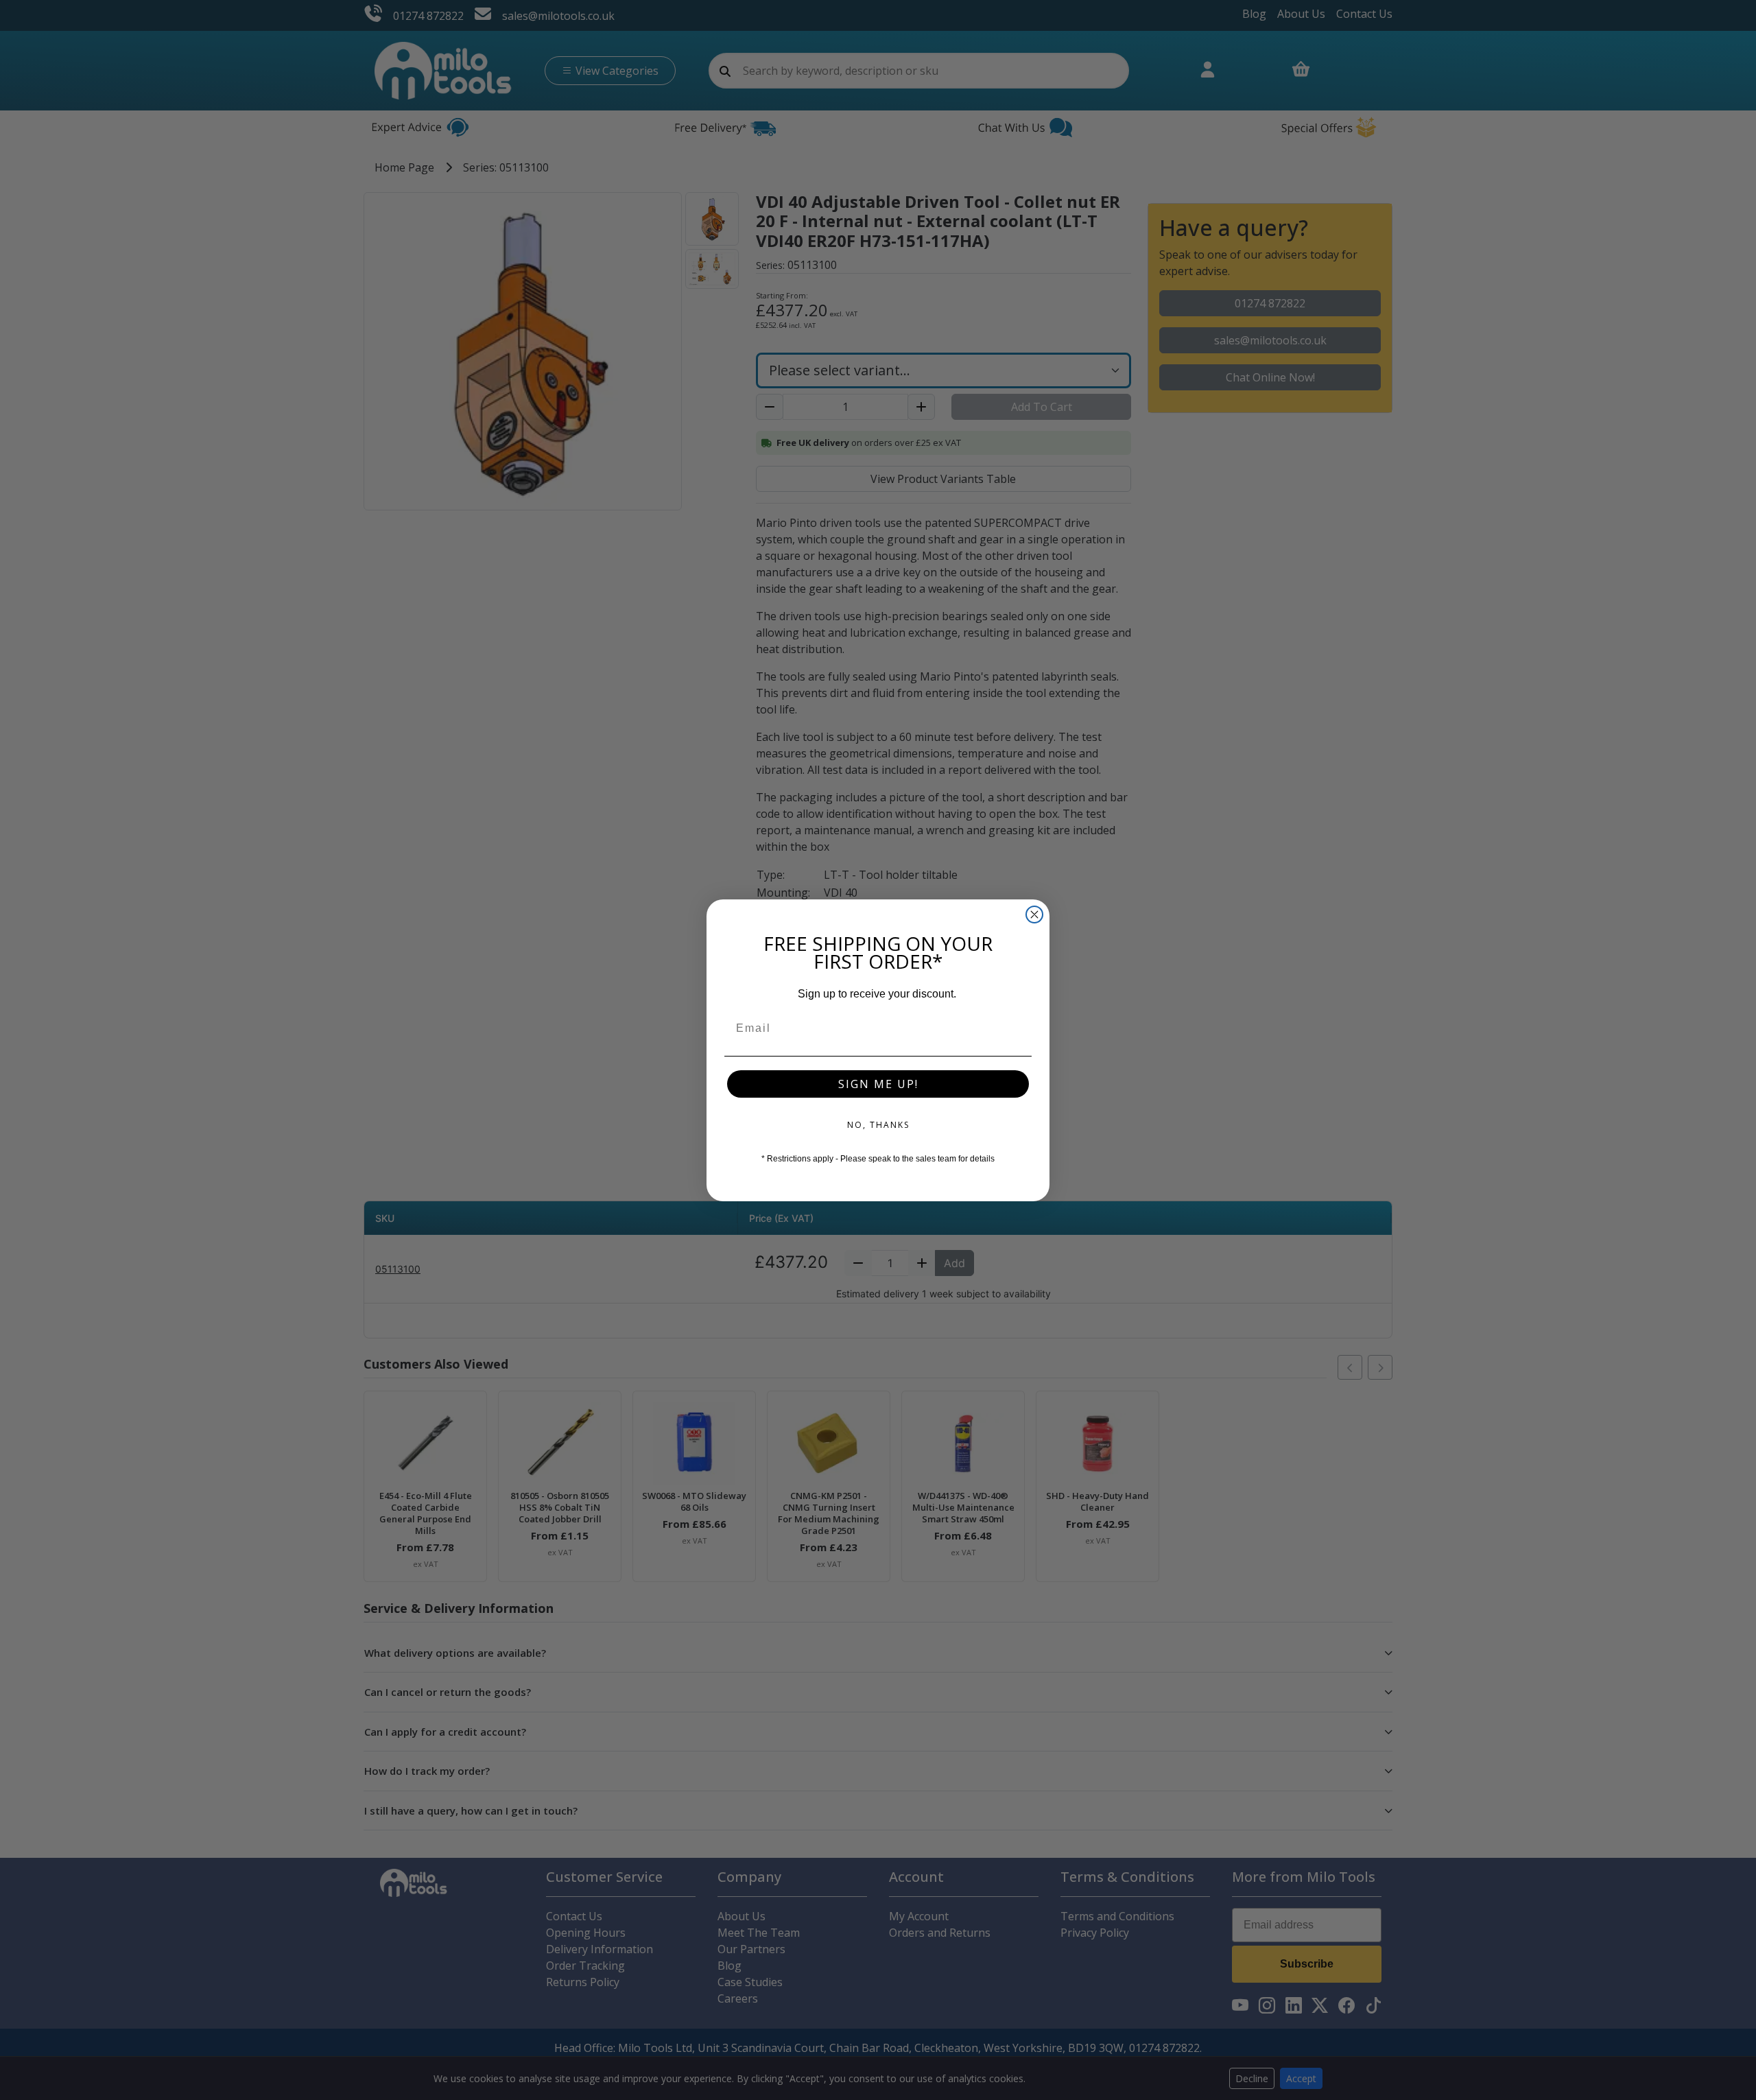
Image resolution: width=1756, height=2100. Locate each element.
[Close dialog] (1034, 915)
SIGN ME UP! (878, 1084)
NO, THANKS (878, 1125)
